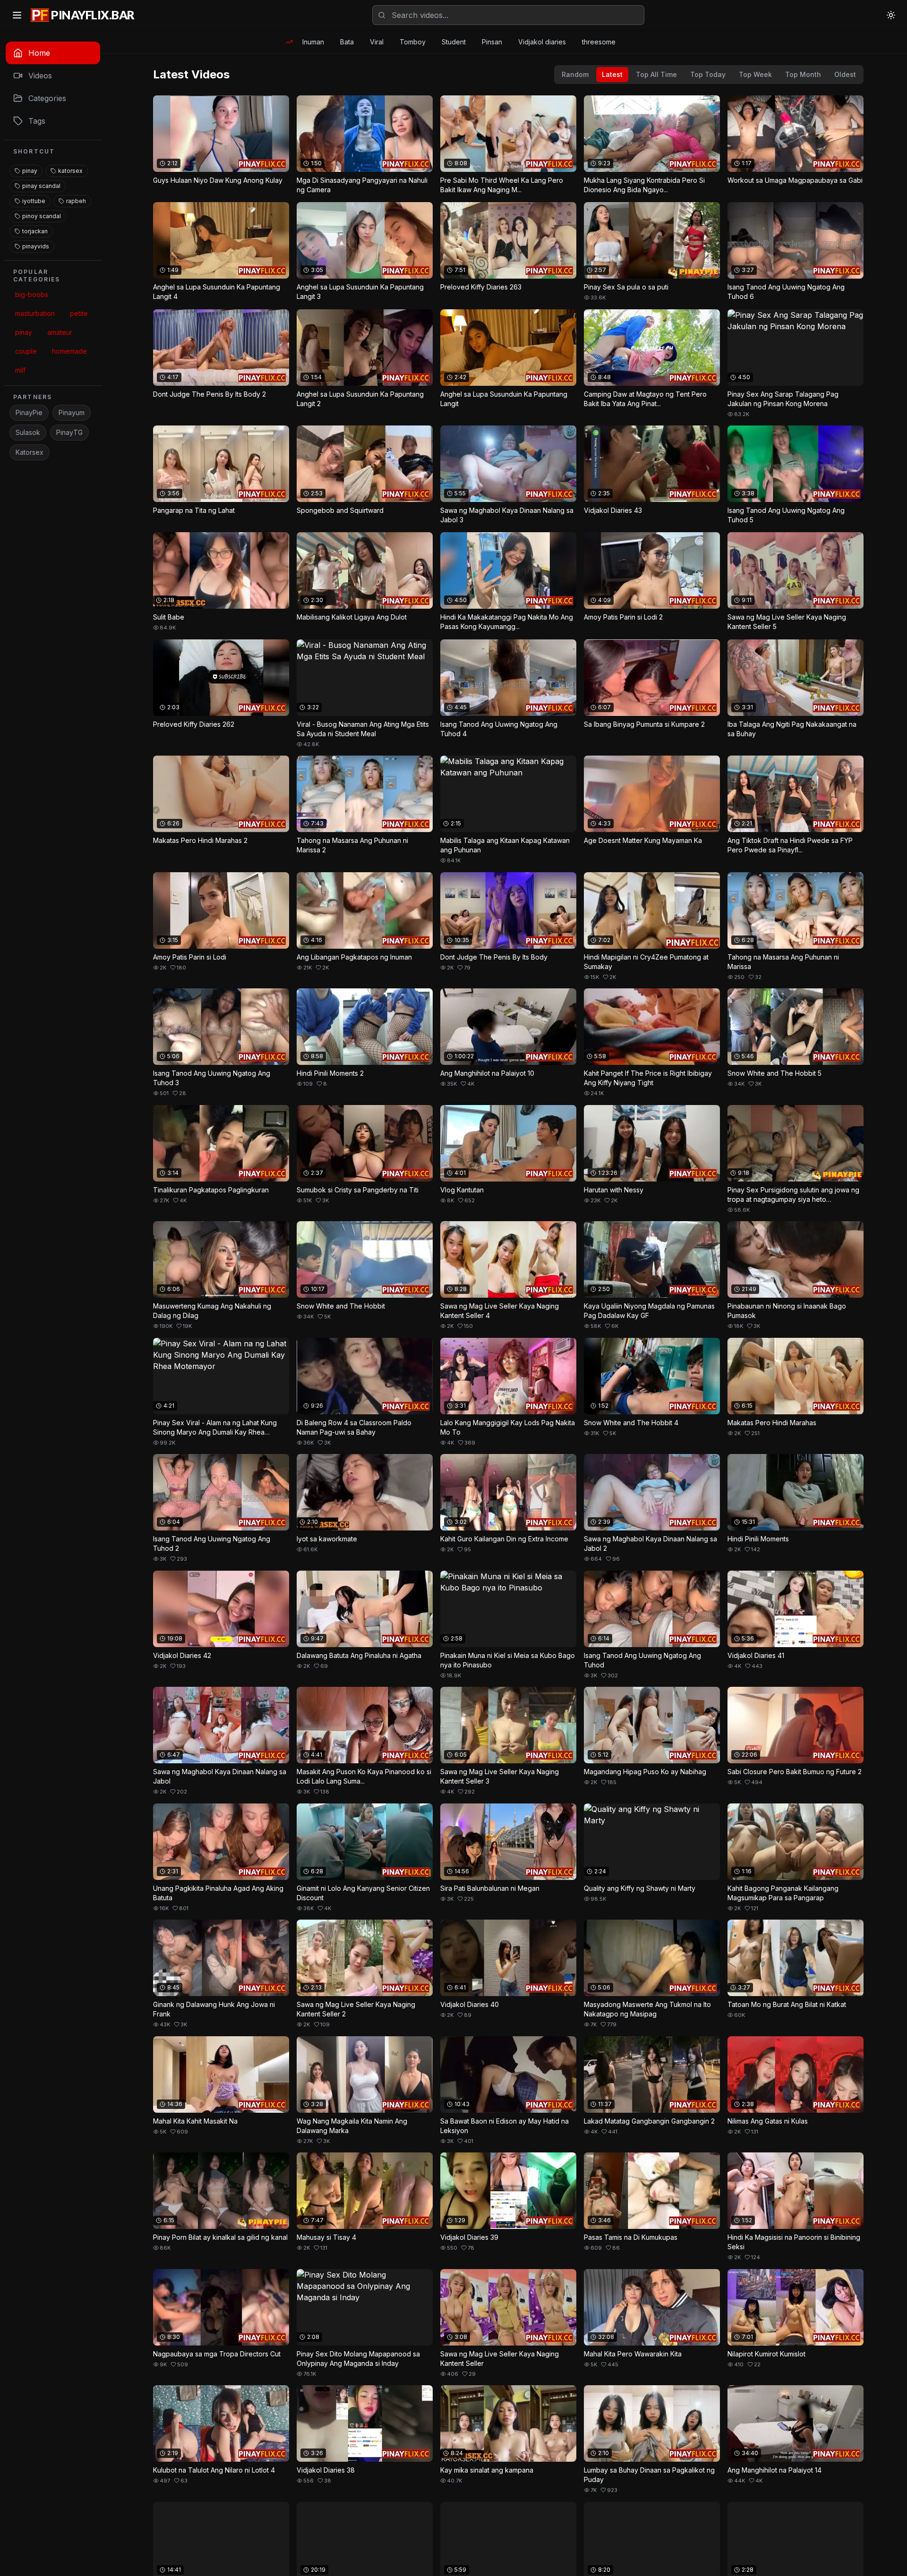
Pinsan (492, 42)
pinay (30, 171)
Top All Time (656, 74)
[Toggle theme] (891, 15)
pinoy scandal (42, 216)
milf (20, 370)
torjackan (35, 231)
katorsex (70, 171)
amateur (60, 332)
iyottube (34, 201)
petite (79, 313)
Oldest (845, 74)
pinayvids (36, 246)
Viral (377, 42)
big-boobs (32, 294)
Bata (347, 42)
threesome (599, 42)
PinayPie (29, 412)
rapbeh (76, 201)
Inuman (313, 42)
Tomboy (413, 42)
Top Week (755, 74)
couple (26, 351)
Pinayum (72, 412)
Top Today (708, 74)
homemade (69, 351)
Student (454, 42)
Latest (612, 74)
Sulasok (28, 432)
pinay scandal (41, 186)
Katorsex (30, 452)
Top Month (803, 74)
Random (575, 74)
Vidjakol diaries (542, 42)
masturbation (35, 313)
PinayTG (69, 432)
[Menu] (17, 15)
